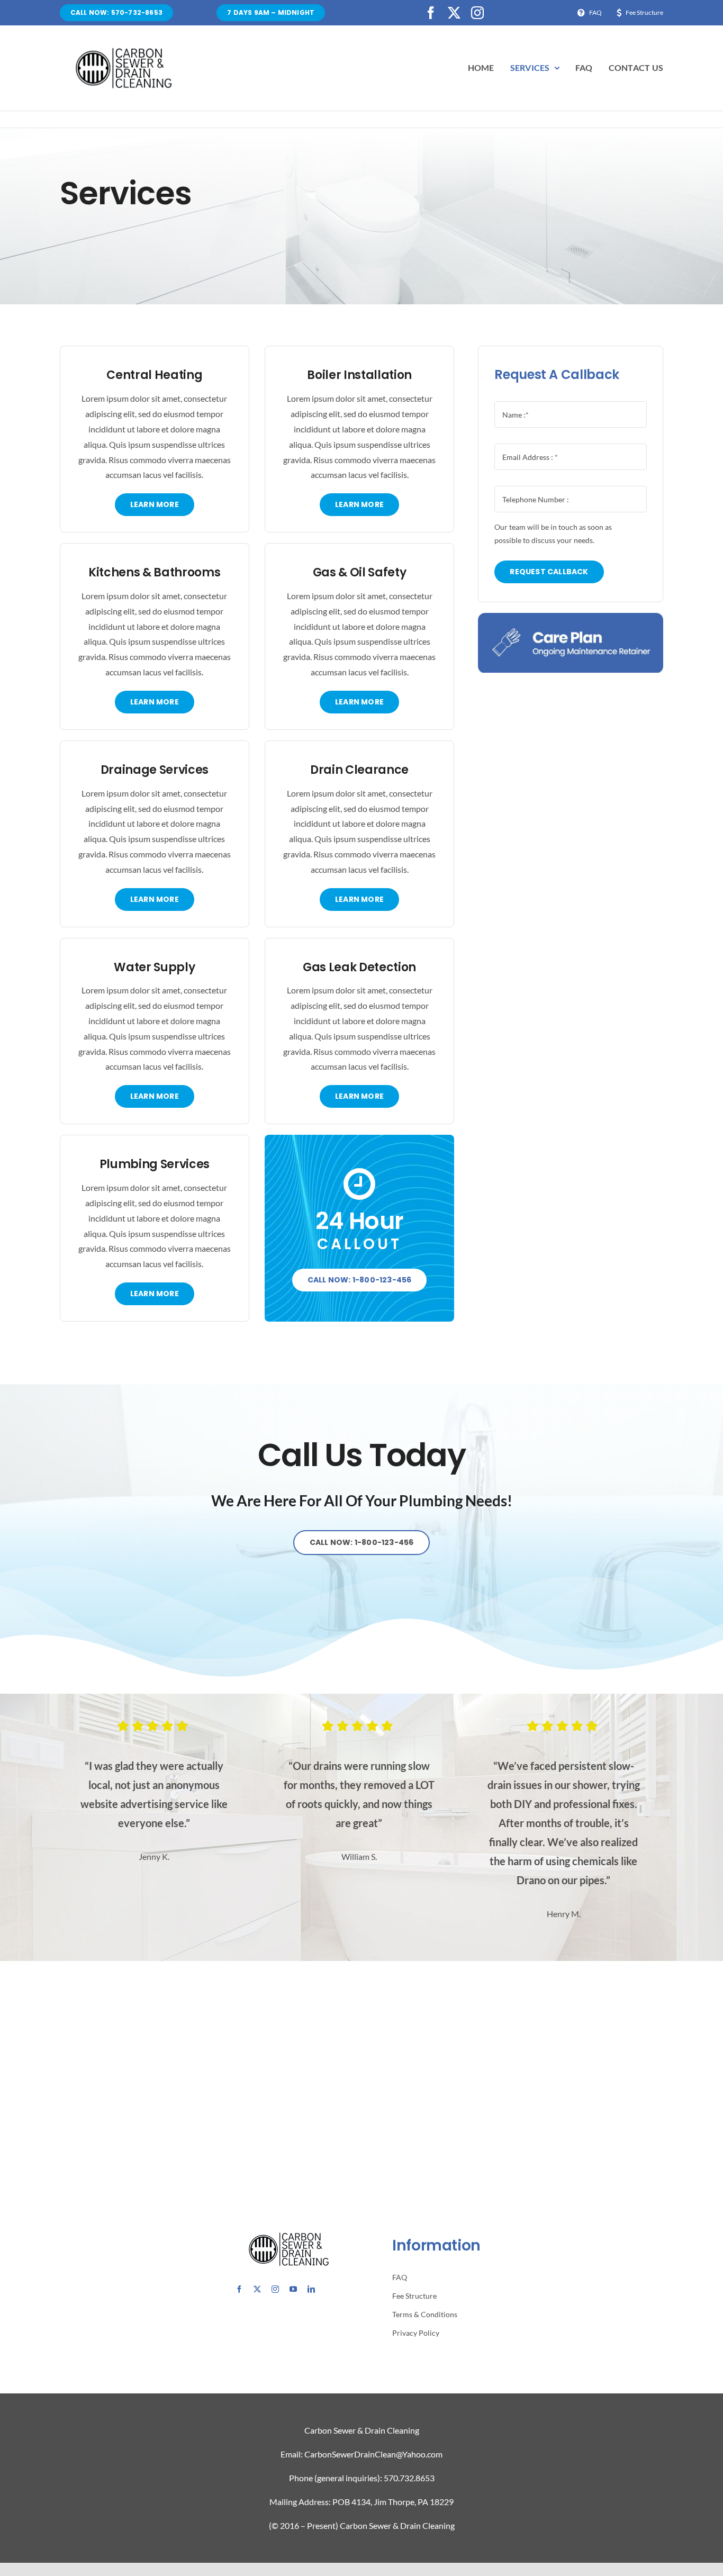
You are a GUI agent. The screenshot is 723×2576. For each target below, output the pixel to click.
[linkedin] (311, 2289)
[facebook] (431, 13)
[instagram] (477, 13)
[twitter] (454, 13)
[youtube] (293, 2289)
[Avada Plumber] (123, 51)
